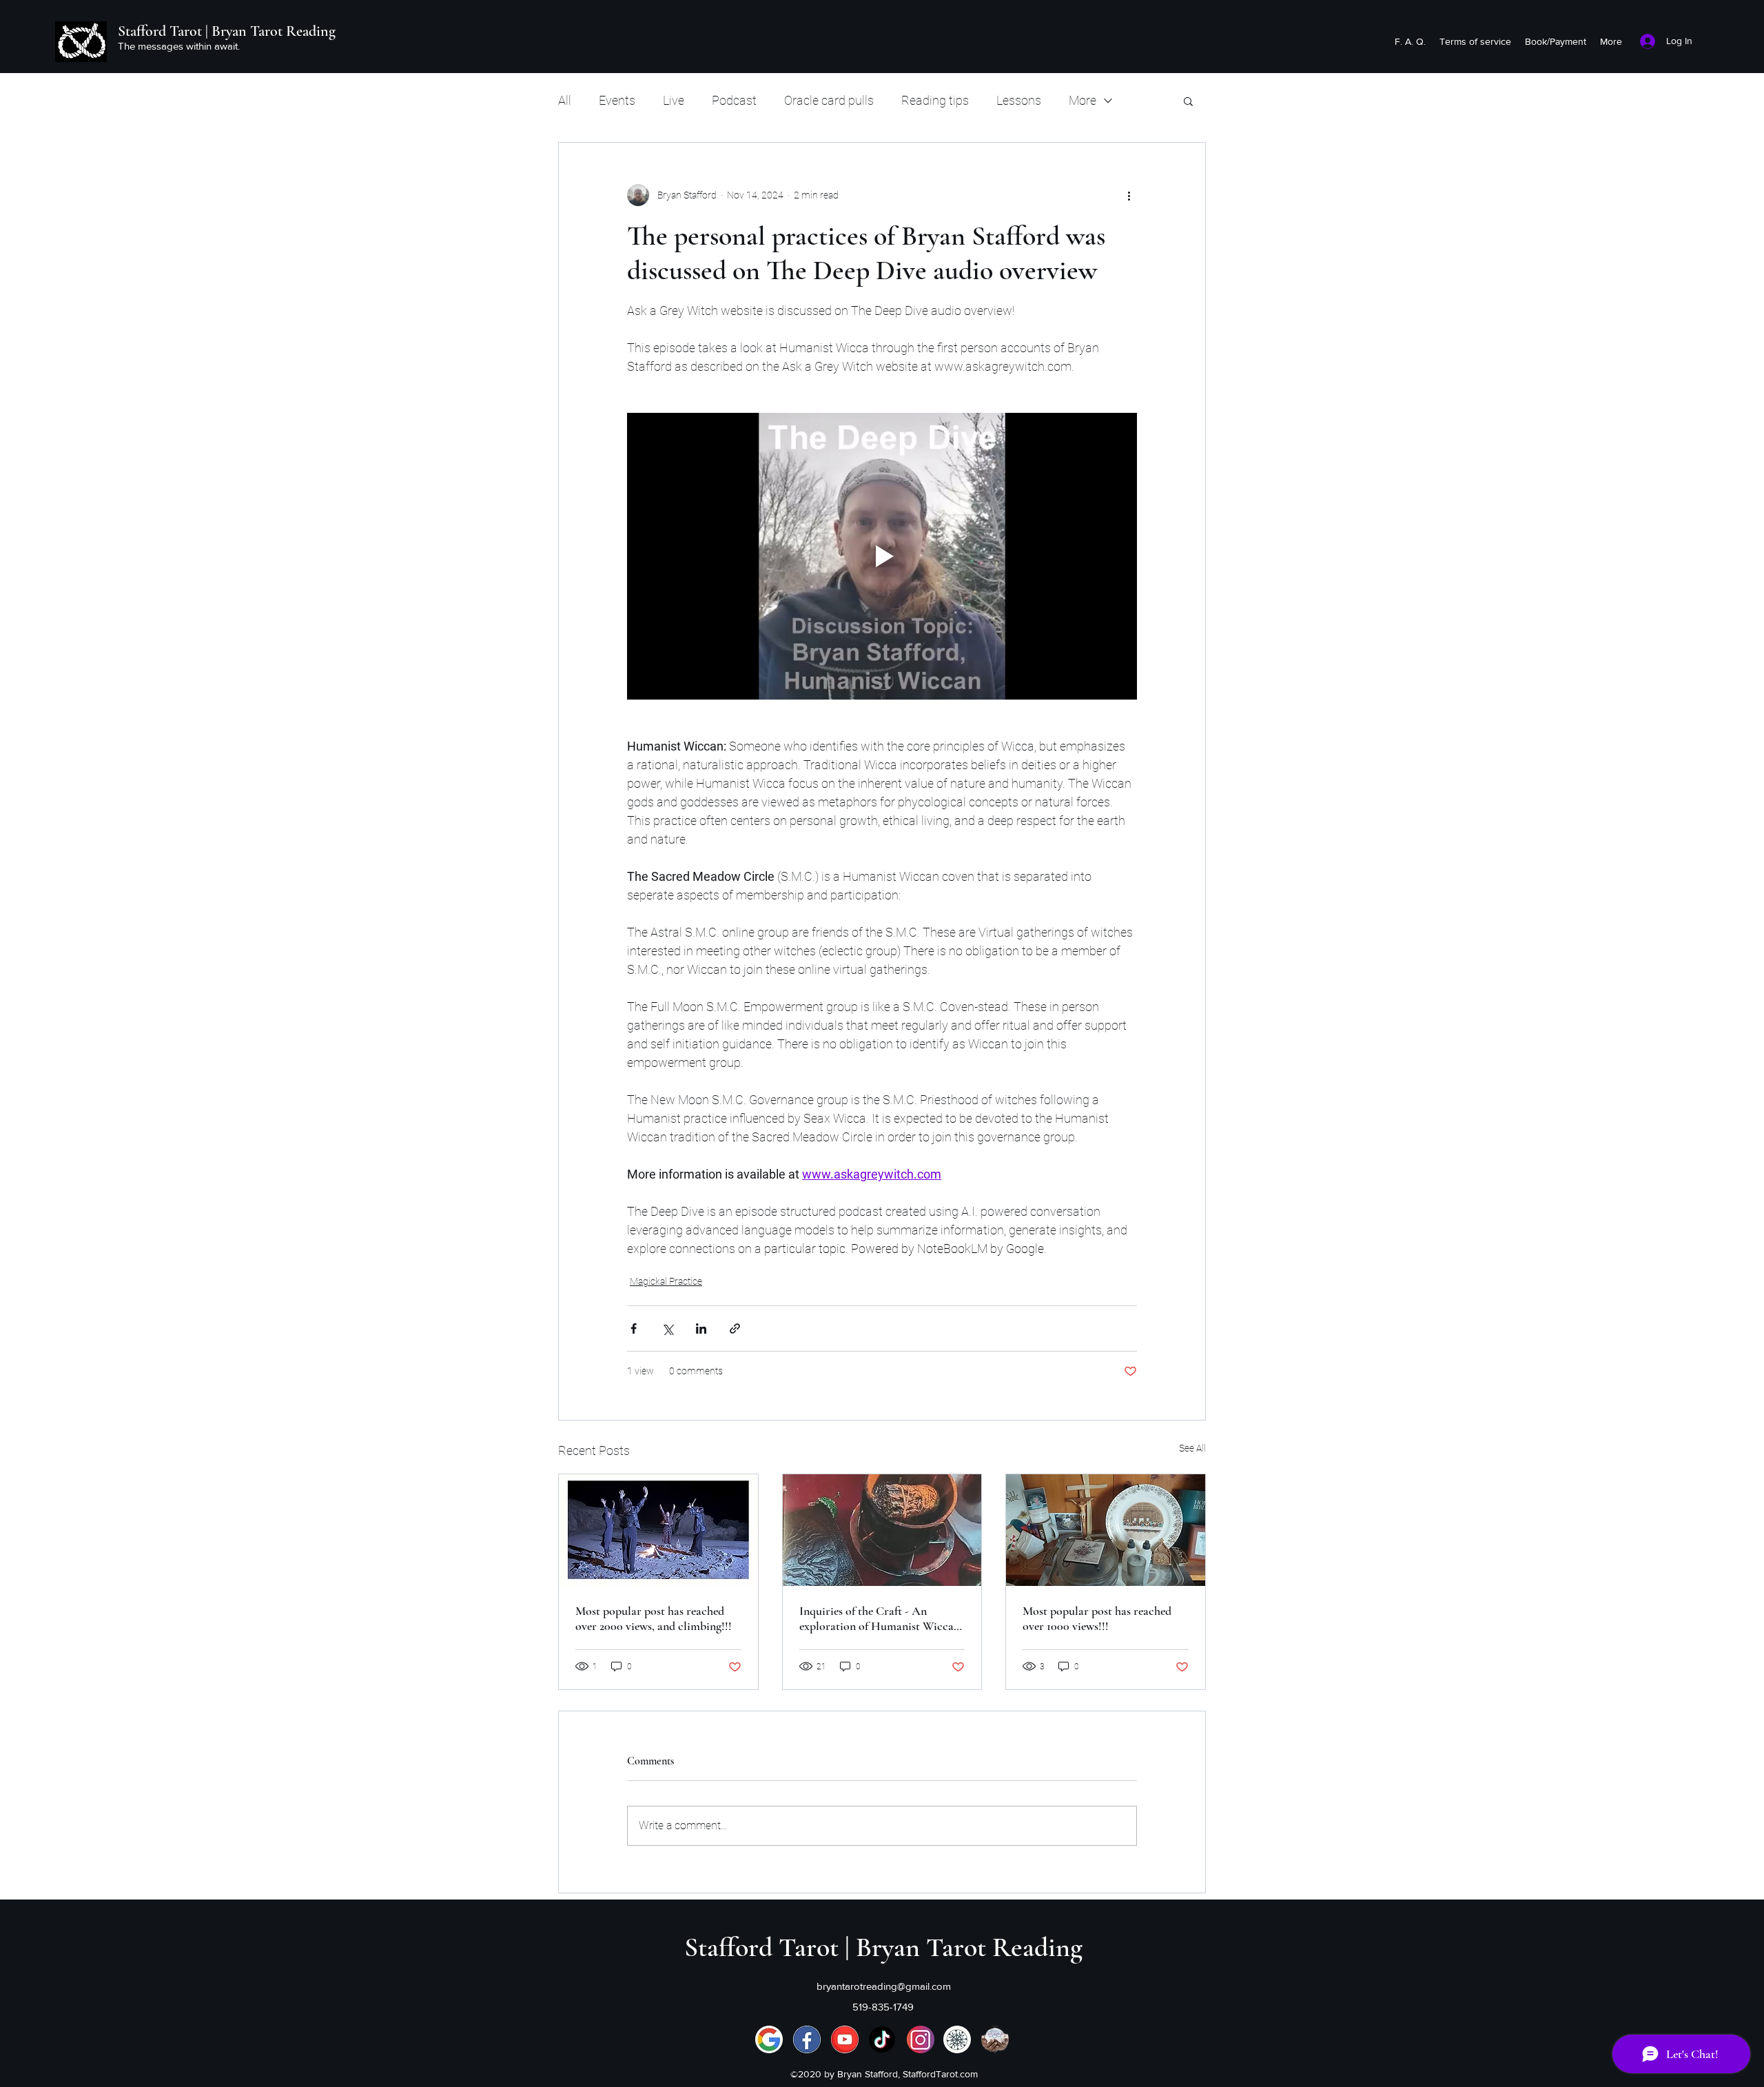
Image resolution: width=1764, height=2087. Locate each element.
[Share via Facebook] (634, 1328)
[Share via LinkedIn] (701, 1328)
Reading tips (935, 100)
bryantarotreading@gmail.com (884, 1986)
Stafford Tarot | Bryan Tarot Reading (227, 31)
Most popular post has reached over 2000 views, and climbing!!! (654, 1618)
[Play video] (882, 556)
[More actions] (1129, 195)
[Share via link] (735, 1328)
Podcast (734, 100)
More (1083, 100)
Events (617, 100)
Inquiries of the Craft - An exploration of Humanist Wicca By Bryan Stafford (876, 1618)
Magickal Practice (666, 1281)
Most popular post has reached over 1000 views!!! (1097, 1618)
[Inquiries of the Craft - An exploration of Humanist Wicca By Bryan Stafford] (882, 1530)
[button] (1188, 101)
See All (1192, 1448)
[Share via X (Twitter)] (667, 1328)
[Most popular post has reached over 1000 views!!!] (1106, 1530)
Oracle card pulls (829, 100)
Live (674, 100)
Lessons (1019, 100)
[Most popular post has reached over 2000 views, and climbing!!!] (658, 1530)
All (565, 100)
